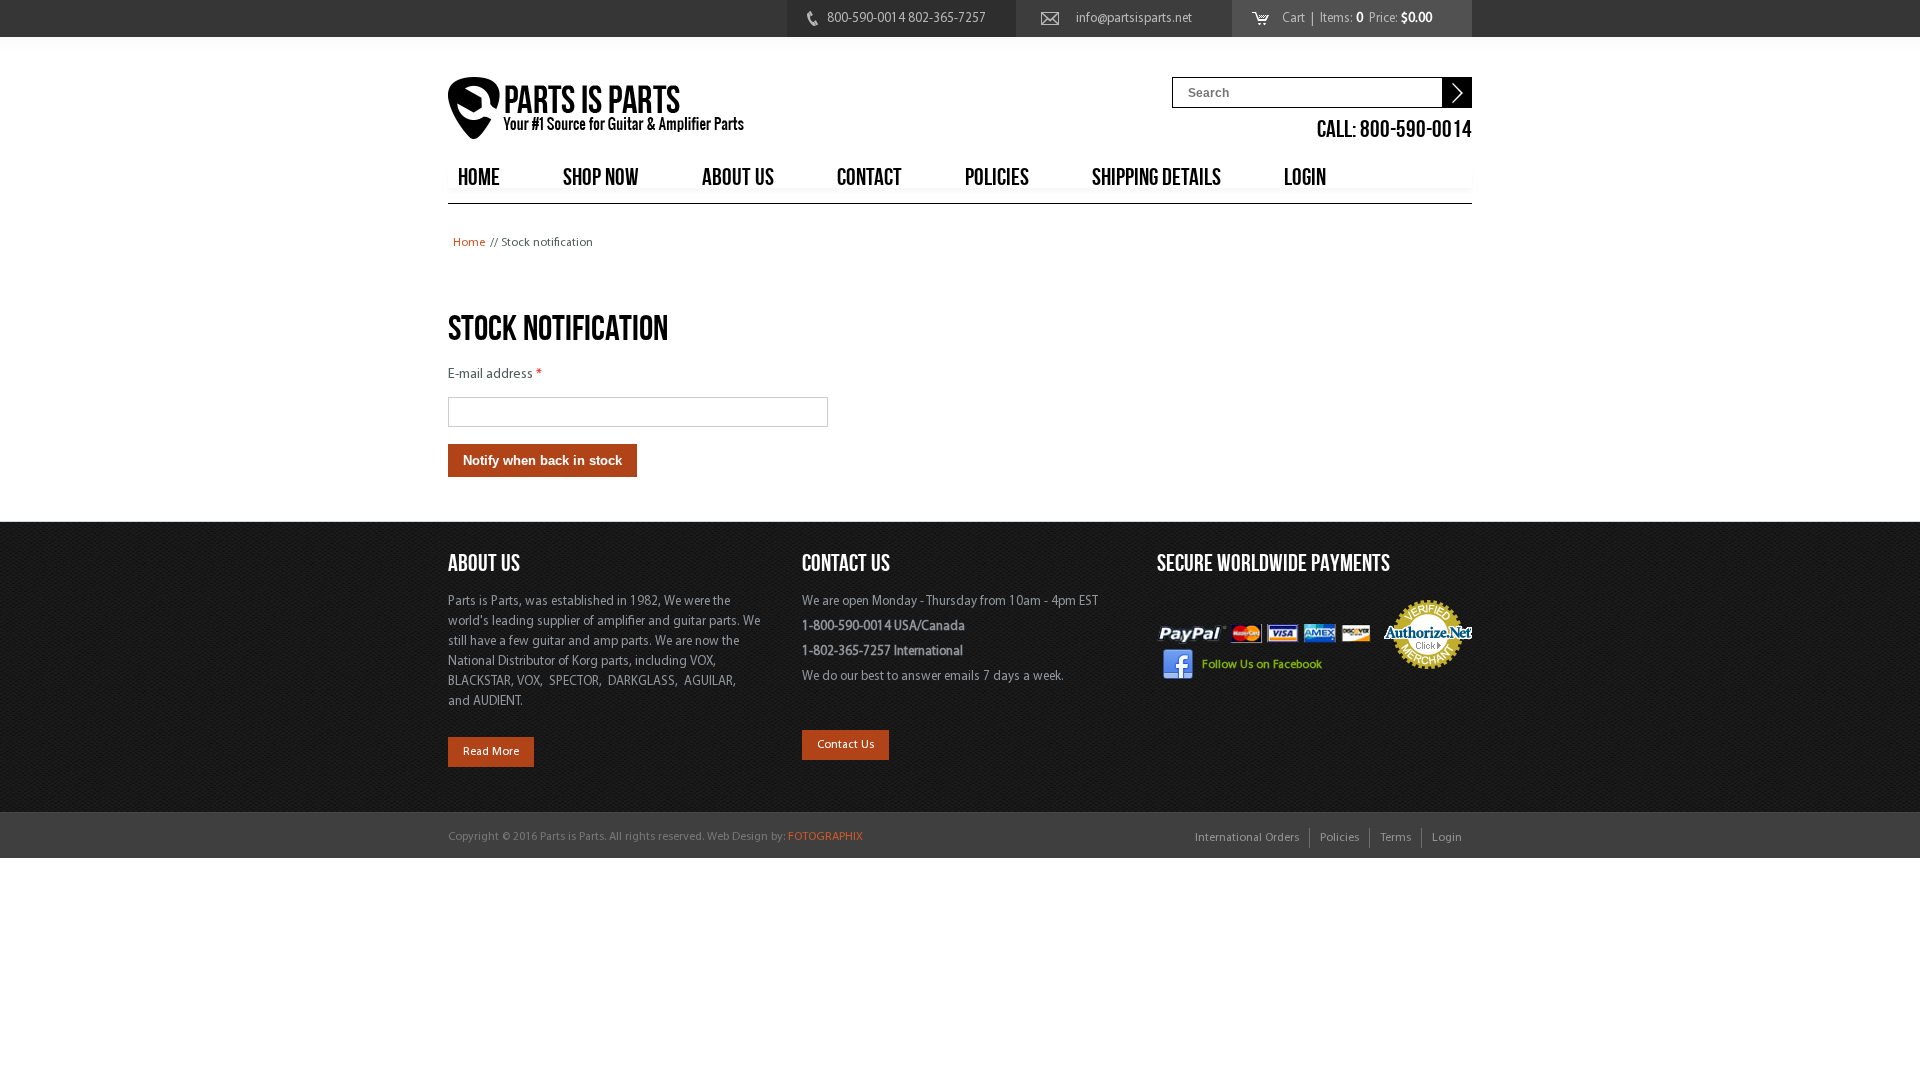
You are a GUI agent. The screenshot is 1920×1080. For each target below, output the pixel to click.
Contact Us (845, 745)
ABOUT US (738, 177)
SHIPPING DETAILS (1156, 177)
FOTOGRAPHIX (825, 837)
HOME (479, 177)
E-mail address (495, 374)
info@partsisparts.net (1134, 18)
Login (1447, 838)
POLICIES (997, 177)
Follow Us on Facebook (1262, 665)
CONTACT (869, 177)
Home (469, 243)
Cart (1295, 18)
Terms (1395, 838)
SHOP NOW (601, 177)
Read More (491, 752)
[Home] (596, 111)
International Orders (1247, 838)
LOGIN (1305, 177)
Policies (1339, 838)
